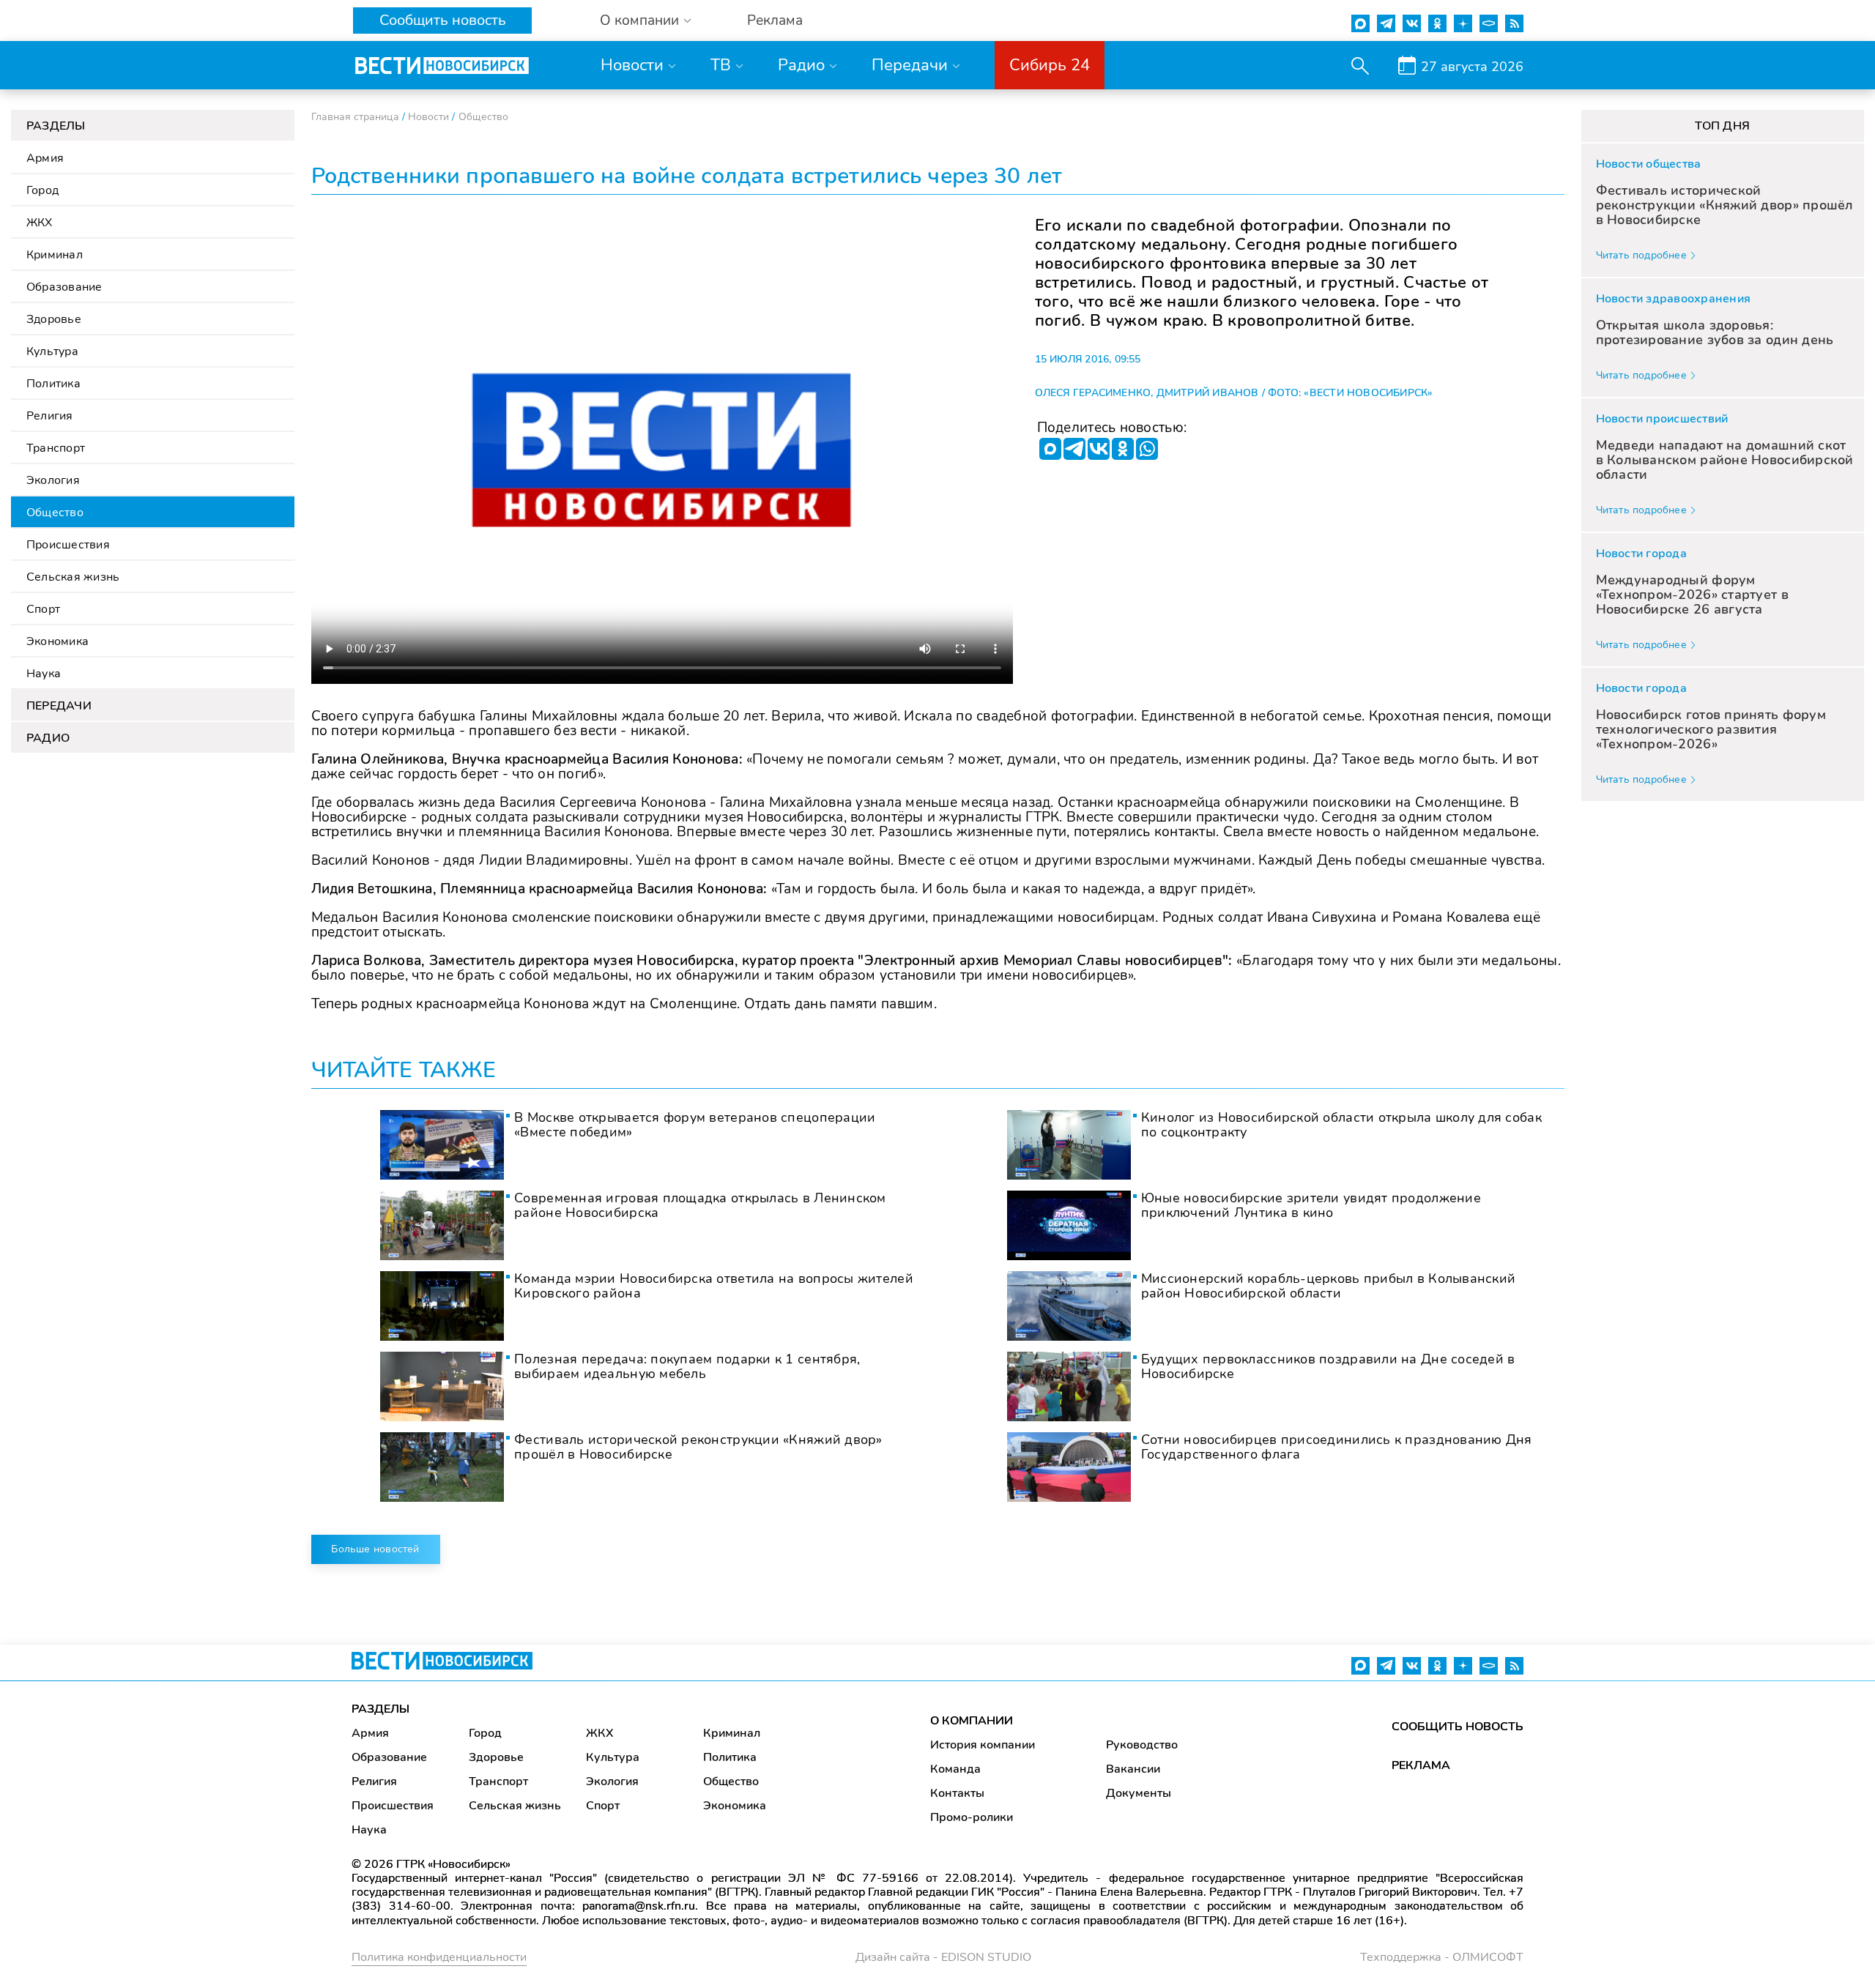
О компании (639, 21)
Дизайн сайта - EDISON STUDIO (943, 1957)
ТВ (721, 65)
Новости (632, 65)
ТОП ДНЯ (1722, 126)
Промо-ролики (972, 1817)
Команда (955, 1769)
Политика (53, 384)
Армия (45, 158)
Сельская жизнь (73, 577)
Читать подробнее (1641, 255)
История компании (983, 1745)
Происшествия (68, 545)
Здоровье (54, 319)
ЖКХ (40, 223)
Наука (44, 674)
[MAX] (1050, 449)
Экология (53, 480)
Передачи (910, 65)
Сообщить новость (443, 20)
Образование (64, 287)
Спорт (43, 609)
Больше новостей (375, 1549)
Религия (50, 416)
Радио (801, 65)
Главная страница (355, 117)
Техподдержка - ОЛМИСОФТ (1442, 1957)
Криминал (55, 255)
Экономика (57, 641)
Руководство (1142, 1745)
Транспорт (56, 448)
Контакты (957, 1793)
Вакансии (1133, 1769)
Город (42, 190)
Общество (55, 513)
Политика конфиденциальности (439, 1957)
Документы (1139, 1793)
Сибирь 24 (1050, 65)
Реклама (775, 21)
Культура (52, 351)
